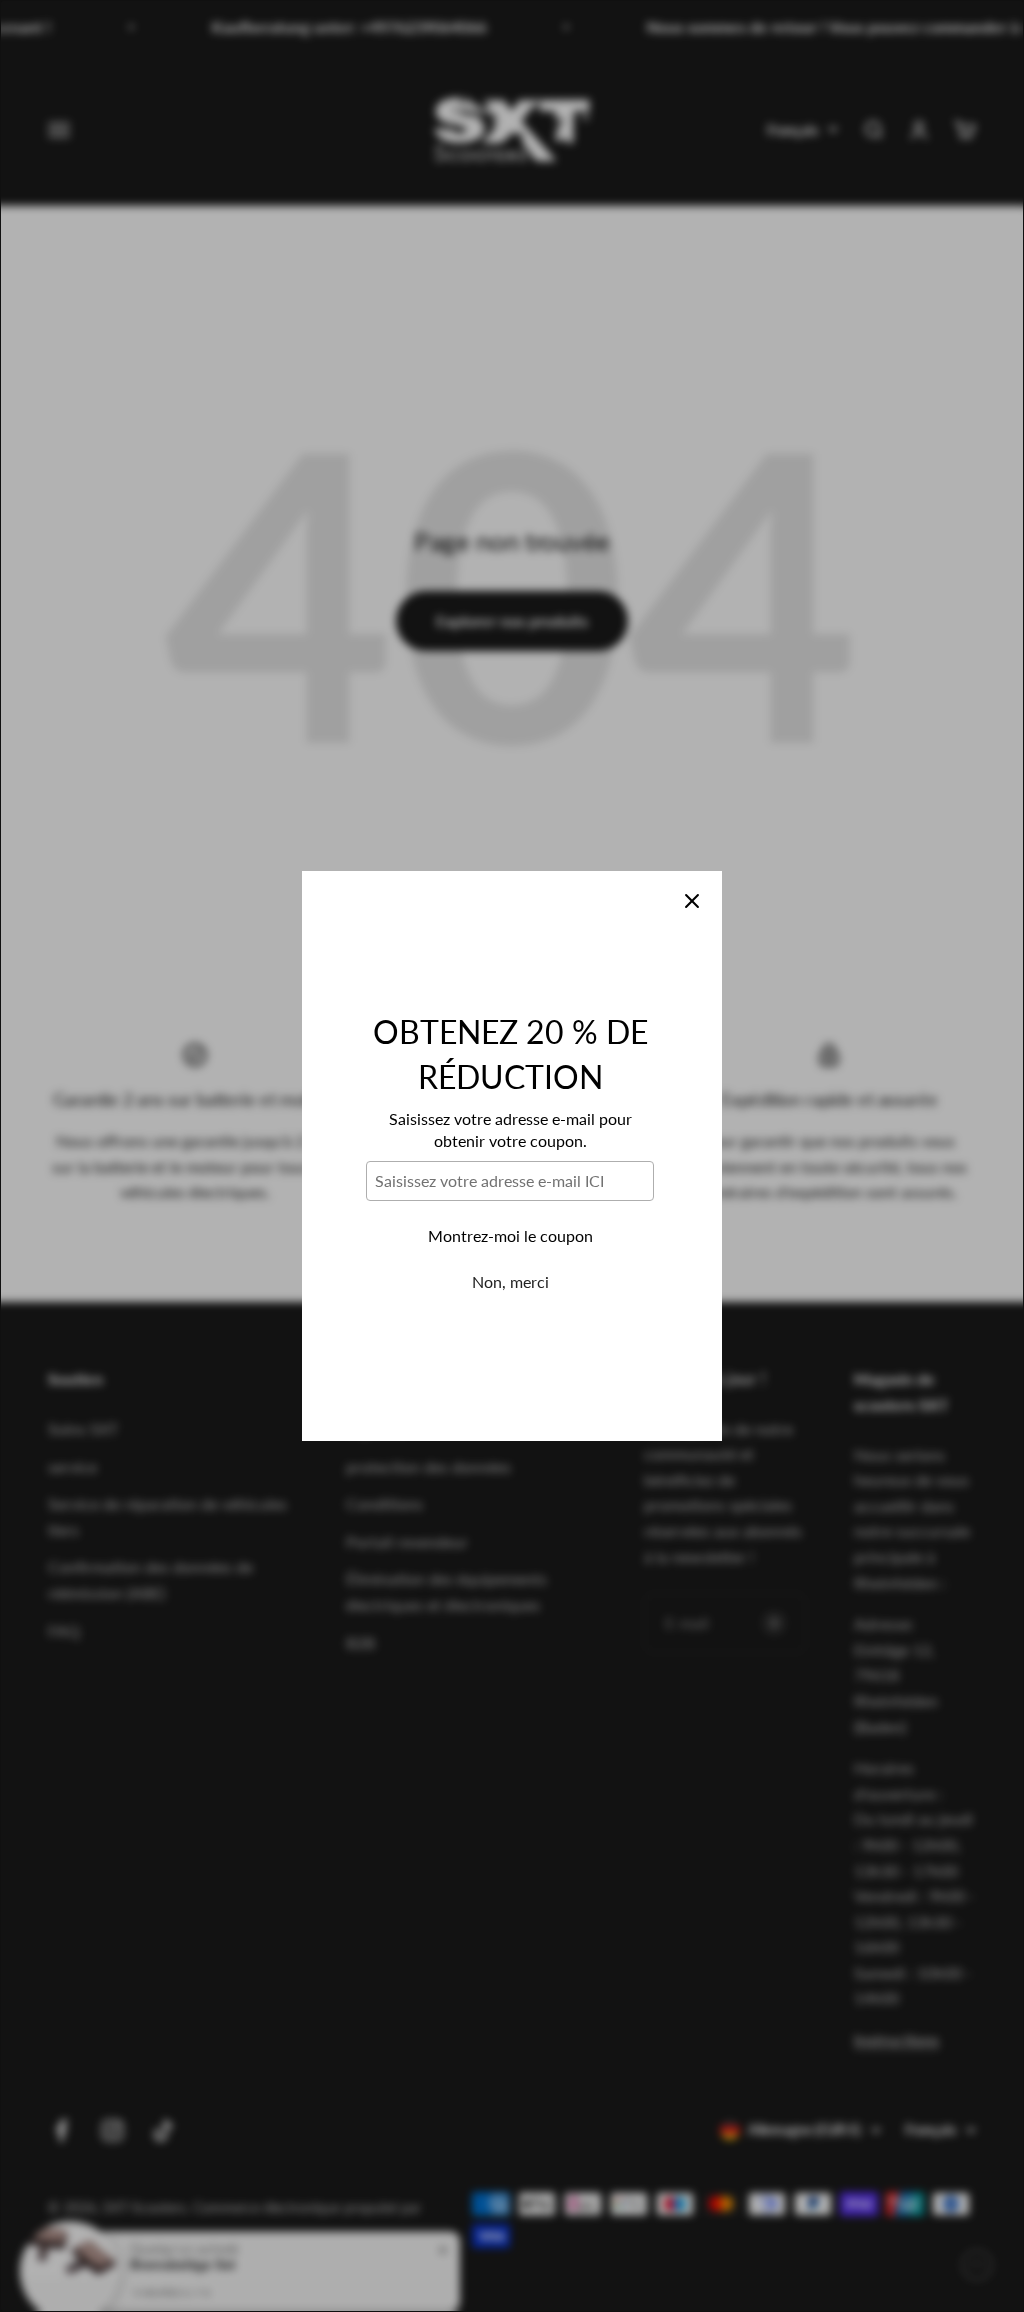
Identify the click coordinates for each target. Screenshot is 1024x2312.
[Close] (692, 901)
